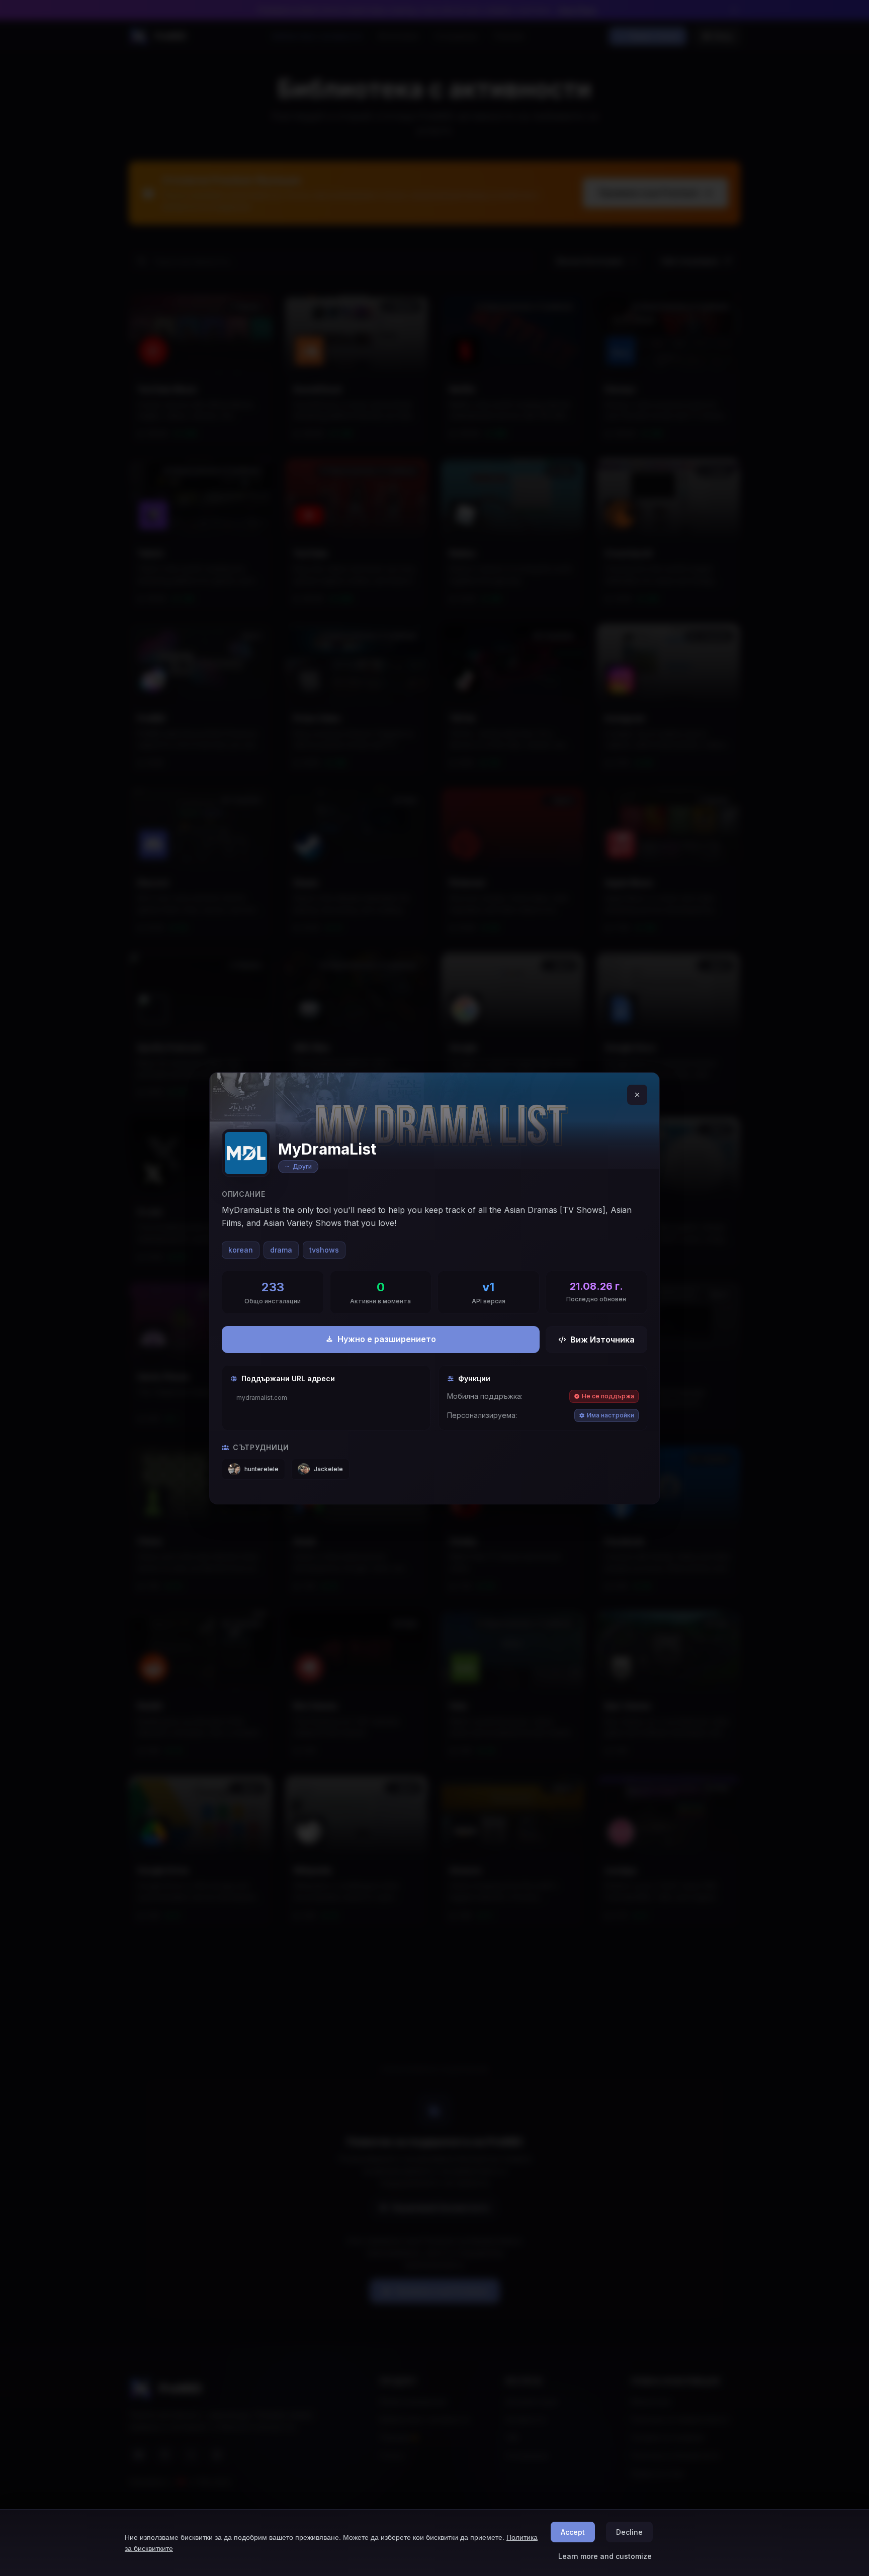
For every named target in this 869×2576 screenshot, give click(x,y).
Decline (629, 2532)
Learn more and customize (605, 2556)
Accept (573, 2532)
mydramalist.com (262, 1398)
